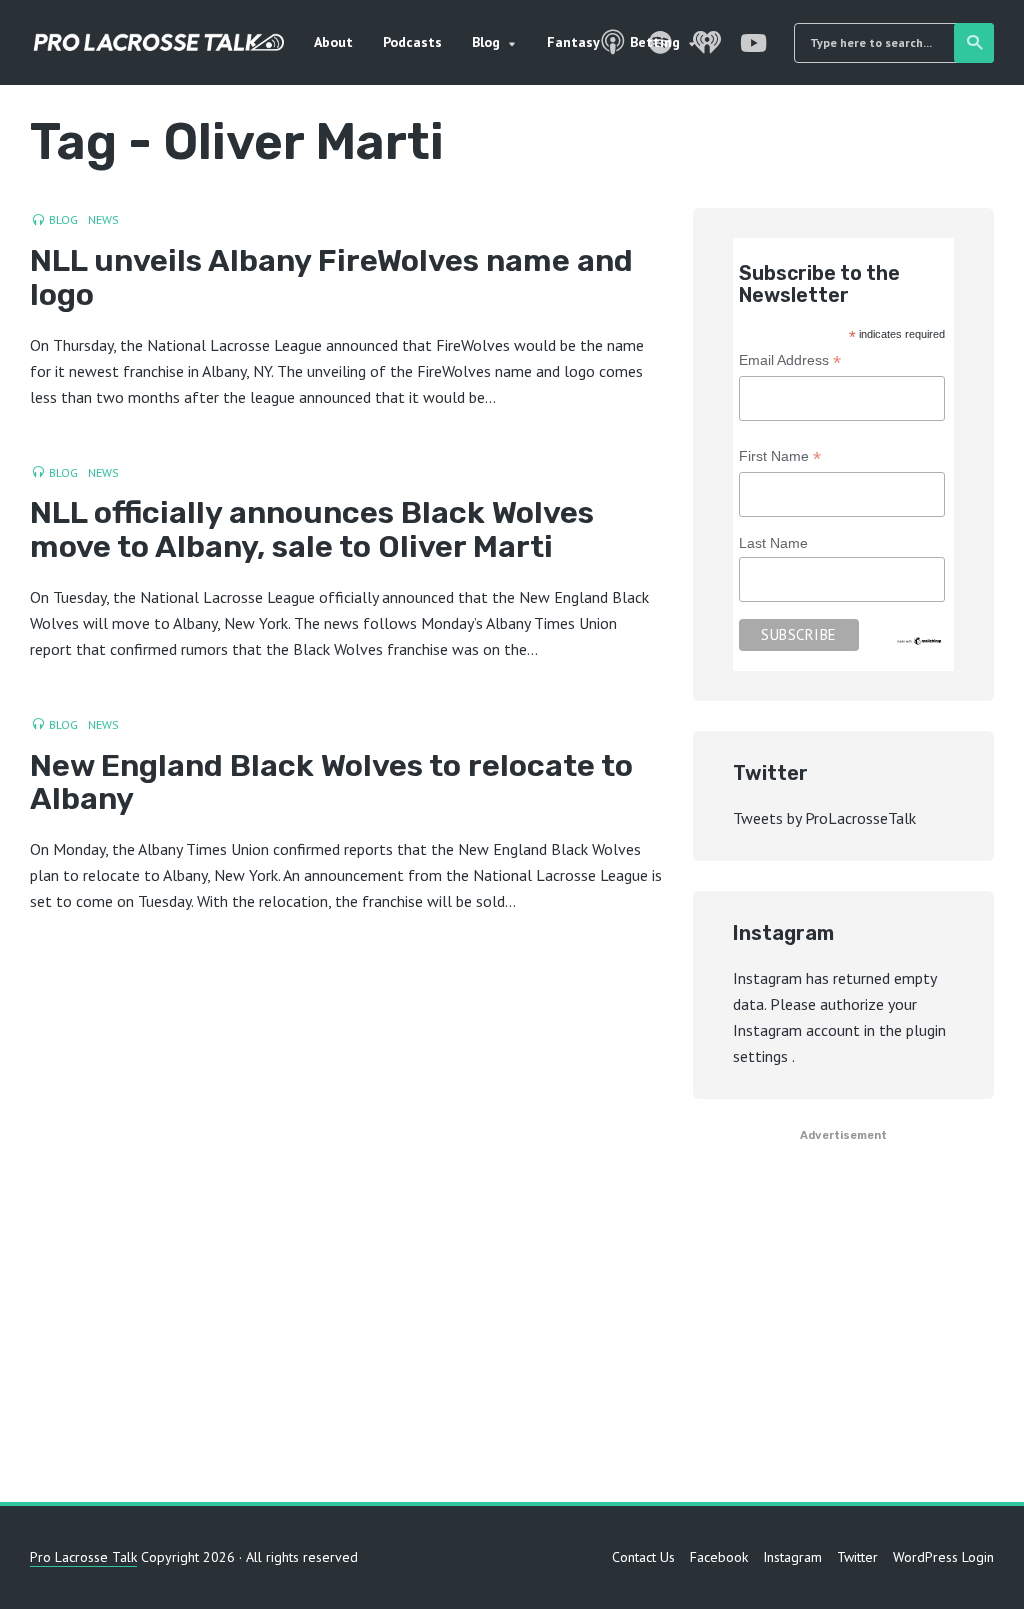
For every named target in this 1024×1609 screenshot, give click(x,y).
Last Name (773, 543)
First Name (780, 458)
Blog (486, 42)
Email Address (790, 362)
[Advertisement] (512, 1312)
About (333, 42)
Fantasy (573, 42)
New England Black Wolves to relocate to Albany (331, 783)
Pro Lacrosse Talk (83, 1557)
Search (974, 43)
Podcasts (412, 42)
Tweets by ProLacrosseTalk (824, 818)
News (103, 219)
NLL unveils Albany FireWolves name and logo (331, 278)
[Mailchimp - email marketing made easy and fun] (919, 640)
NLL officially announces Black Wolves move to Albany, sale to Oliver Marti (312, 530)
